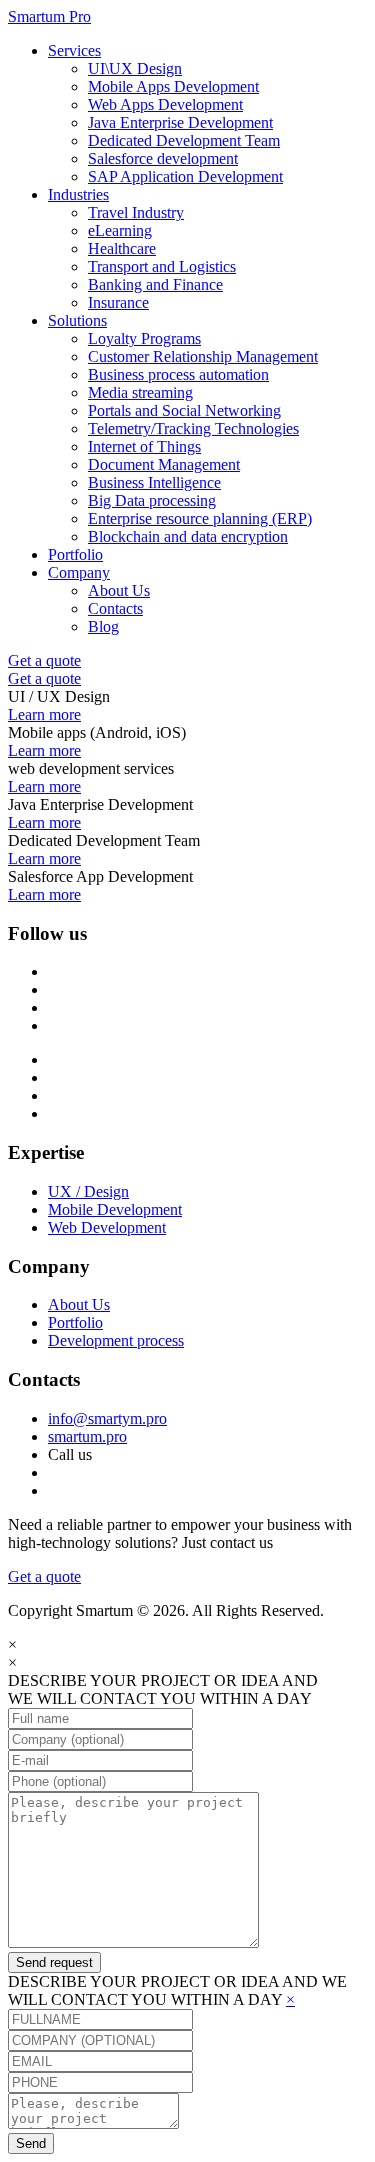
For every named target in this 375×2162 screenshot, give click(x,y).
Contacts (115, 608)
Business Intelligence (154, 482)
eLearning (120, 230)
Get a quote (44, 660)
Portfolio (75, 554)
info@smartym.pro (107, 1418)
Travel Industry (136, 212)
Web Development (107, 1227)
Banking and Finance (155, 284)
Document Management (164, 464)
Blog (103, 626)
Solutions (77, 320)
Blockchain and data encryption (188, 536)
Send (31, 2143)
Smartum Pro (49, 16)
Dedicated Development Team (184, 140)
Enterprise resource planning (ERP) (200, 518)
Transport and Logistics (162, 266)
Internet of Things (144, 446)
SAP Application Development (185, 176)
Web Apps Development (165, 104)
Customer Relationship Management (203, 356)
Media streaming (140, 392)
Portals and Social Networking (184, 410)
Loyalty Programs (144, 338)
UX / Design (88, 1191)
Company (79, 572)
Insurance (118, 302)
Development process (116, 1340)
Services (74, 50)
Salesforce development (163, 158)
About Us (119, 590)
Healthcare (122, 248)
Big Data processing (152, 500)
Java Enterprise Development (180, 122)
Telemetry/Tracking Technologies (193, 428)
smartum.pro (87, 1436)
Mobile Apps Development (173, 86)
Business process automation (178, 374)
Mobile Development (115, 1209)
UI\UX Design (135, 68)
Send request (54, 1962)
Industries (78, 194)
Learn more (44, 714)
